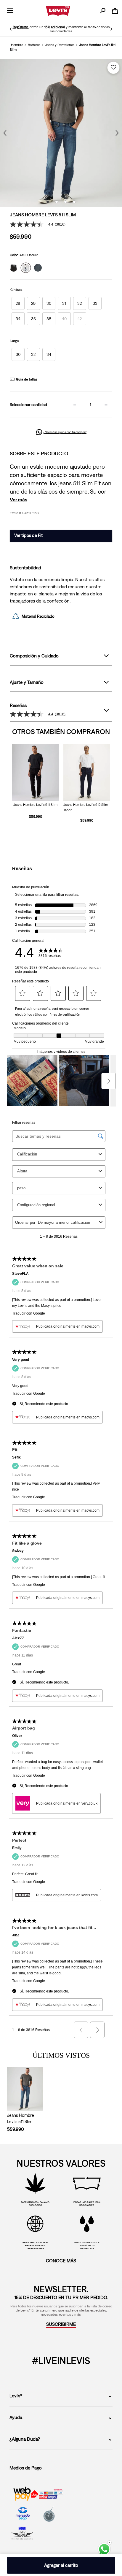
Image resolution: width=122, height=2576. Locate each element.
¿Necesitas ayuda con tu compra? (65, 432)
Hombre (17, 45)
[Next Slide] (111, 29)
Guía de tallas (27, 379)
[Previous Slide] (11, 29)
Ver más (19, 500)
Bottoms (34, 45)
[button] (18, 303)
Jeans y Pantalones (60, 45)
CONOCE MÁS (61, 2260)
